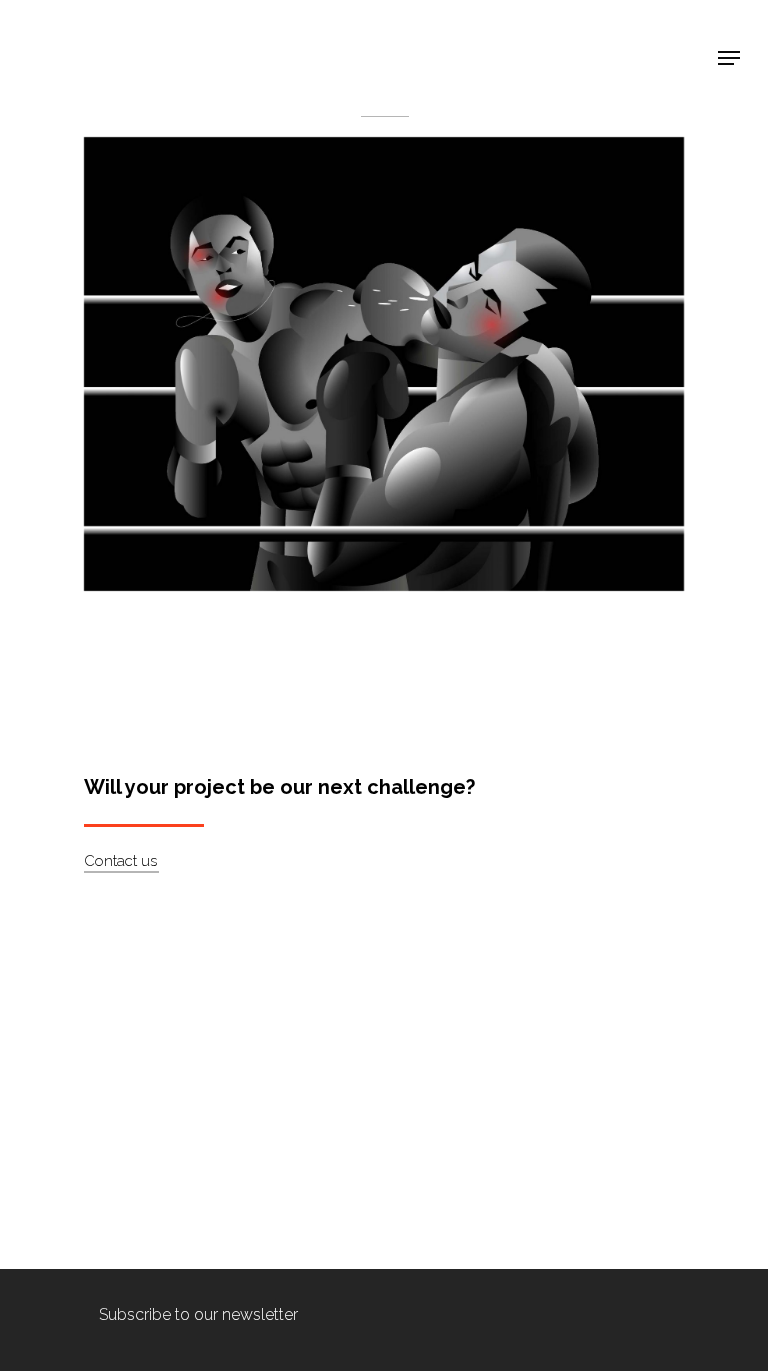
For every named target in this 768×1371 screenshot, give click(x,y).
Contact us (120, 861)
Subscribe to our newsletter (198, 1314)
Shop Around (92, 31)
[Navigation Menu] (729, 58)
